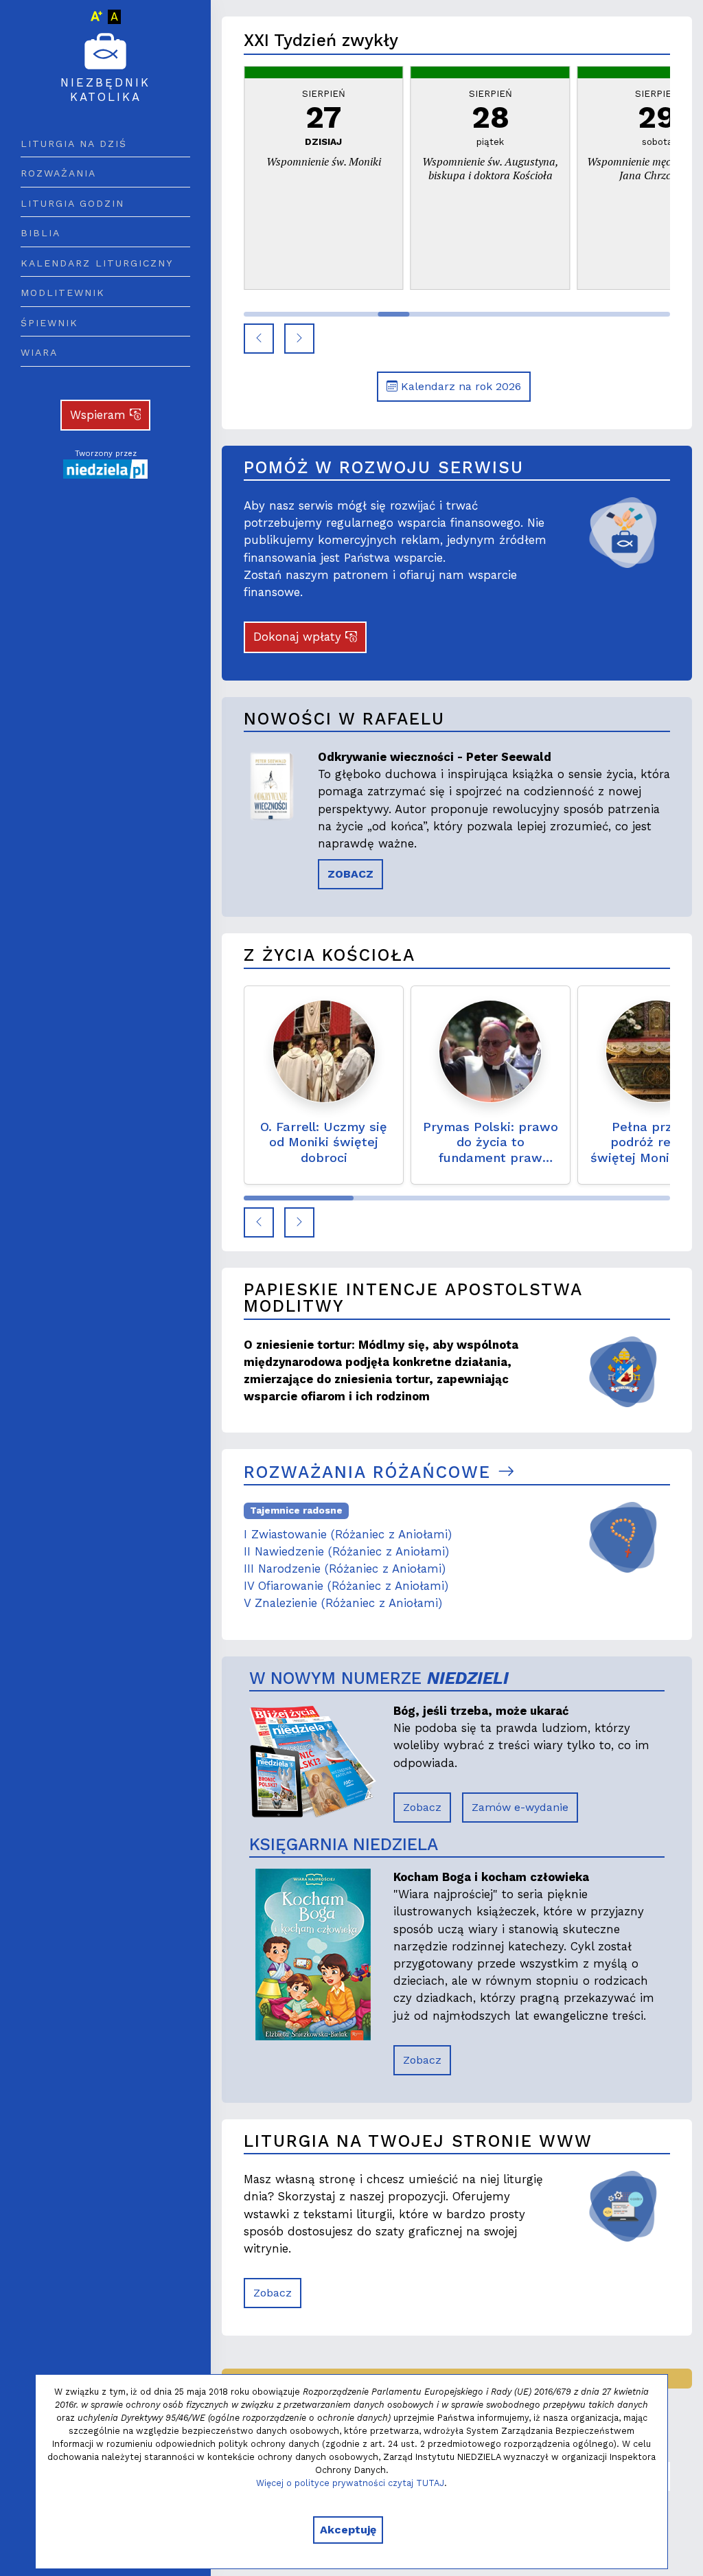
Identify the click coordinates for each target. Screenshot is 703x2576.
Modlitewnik (63, 293)
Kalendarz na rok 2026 (459, 386)
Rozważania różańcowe (371, 1472)
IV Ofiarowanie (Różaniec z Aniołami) (346, 1586)
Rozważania (58, 173)
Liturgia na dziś (74, 144)
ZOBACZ (350, 874)
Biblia (41, 233)
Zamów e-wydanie (520, 1807)
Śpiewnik (49, 323)
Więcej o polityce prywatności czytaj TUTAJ (350, 2483)
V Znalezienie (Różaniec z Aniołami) (343, 1603)
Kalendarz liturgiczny (97, 263)
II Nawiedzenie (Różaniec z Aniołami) (346, 1551)
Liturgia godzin (72, 203)
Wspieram (100, 415)
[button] (259, 339)
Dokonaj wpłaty (299, 637)
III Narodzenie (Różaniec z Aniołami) (345, 1569)
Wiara (39, 352)
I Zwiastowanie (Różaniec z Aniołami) (348, 1534)
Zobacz (422, 1807)
